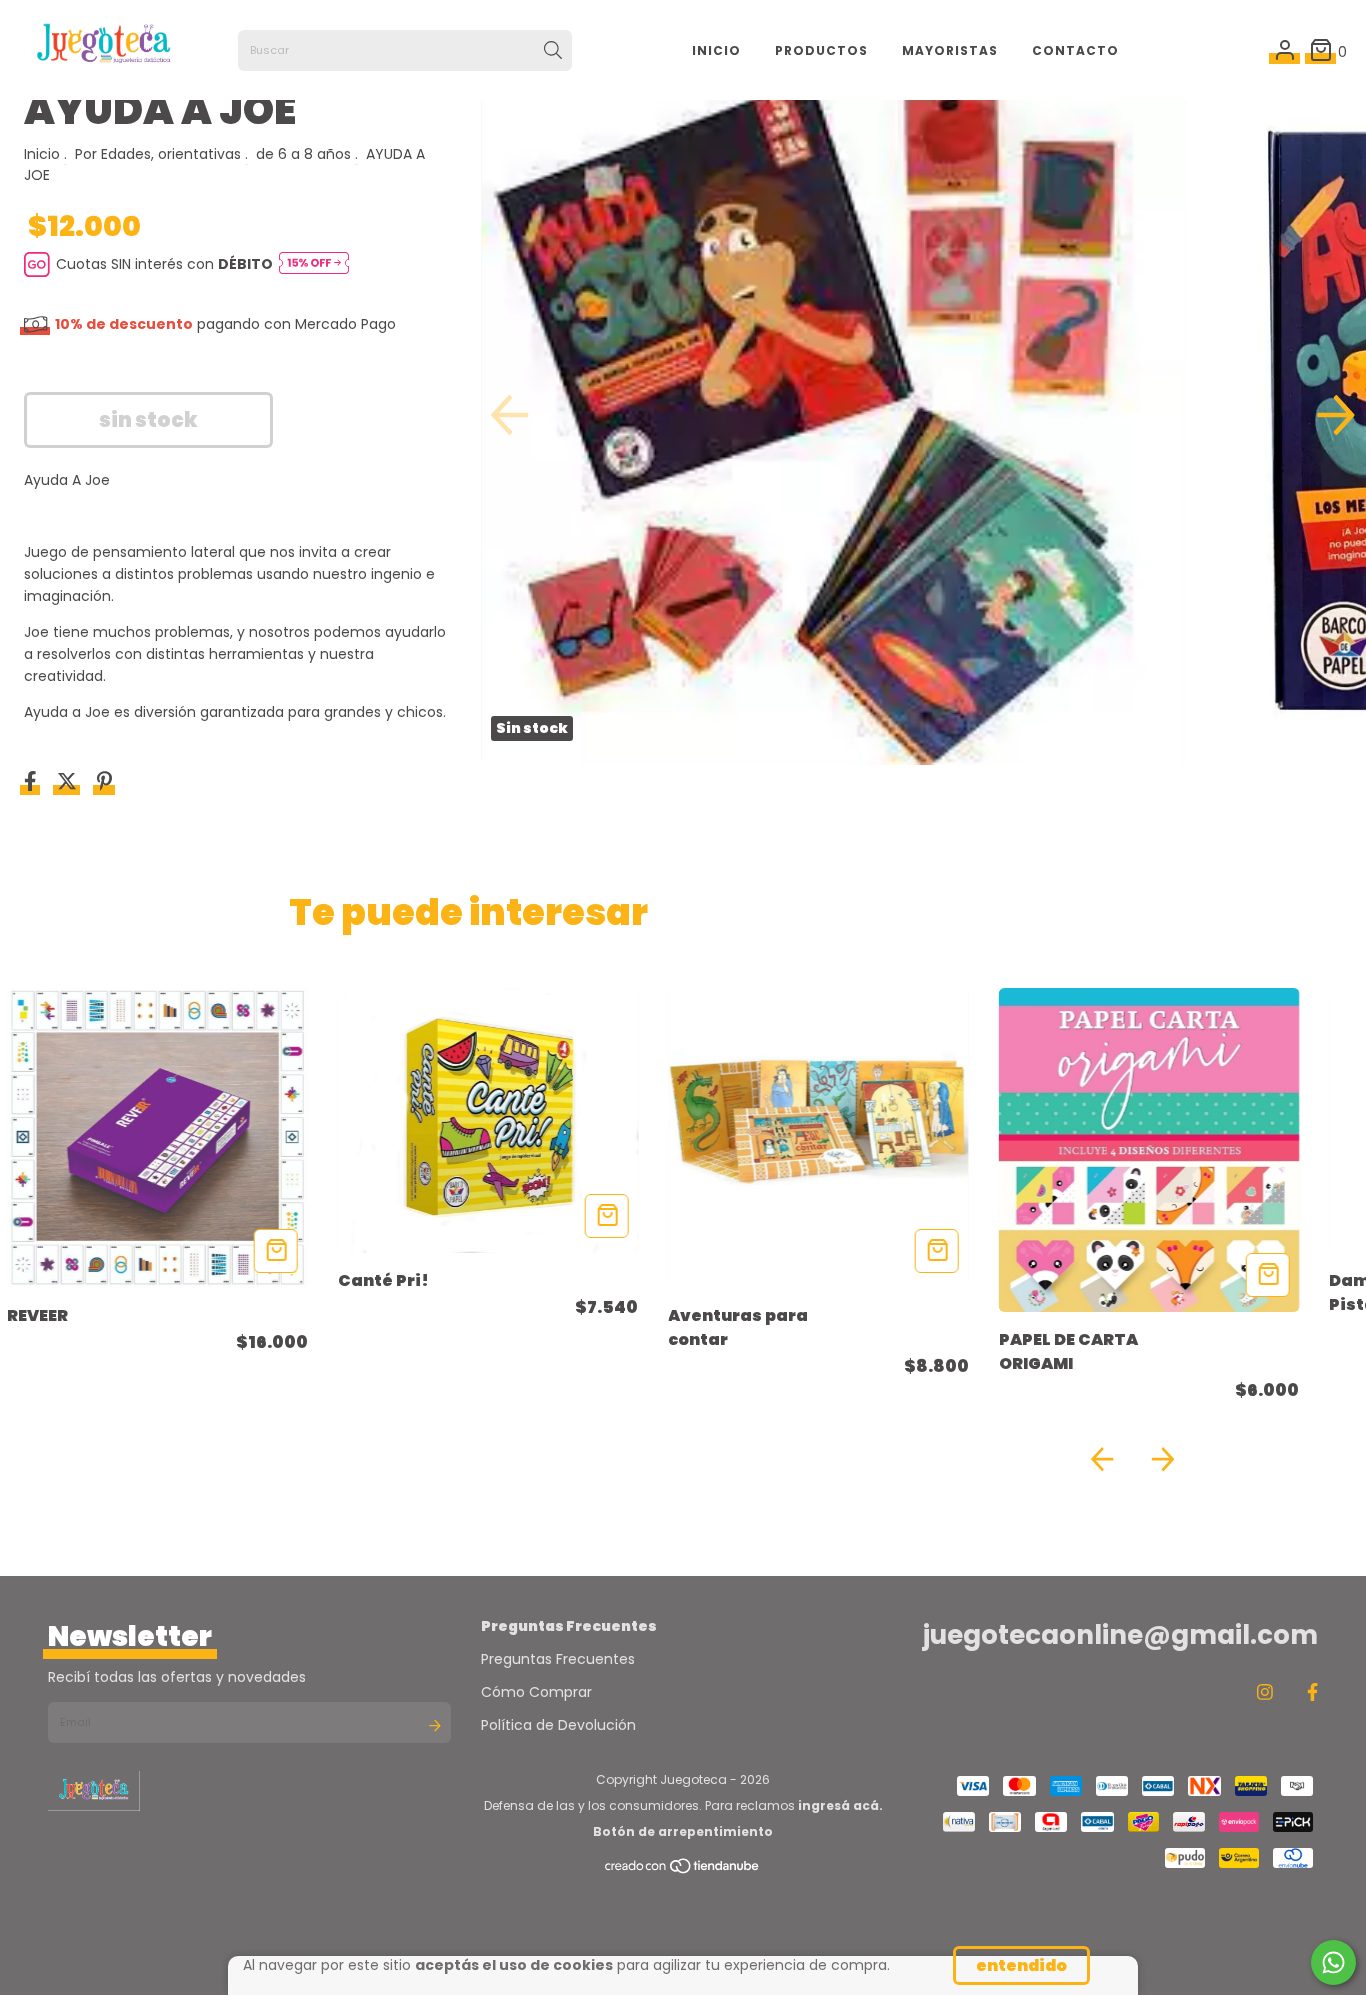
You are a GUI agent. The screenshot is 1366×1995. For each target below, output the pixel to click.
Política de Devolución (558, 1725)
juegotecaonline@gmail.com (1120, 1635)
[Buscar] (553, 51)
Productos (821, 50)
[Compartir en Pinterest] (104, 784)
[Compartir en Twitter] (69, 784)
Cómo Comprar (536, 1692)
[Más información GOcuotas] (314, 264)
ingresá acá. (840, 1805)
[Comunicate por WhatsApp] (1333, 1962)
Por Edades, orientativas (158, 154)
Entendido (1021, 1965)
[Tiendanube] (683, 1870)
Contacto (1075, 50)
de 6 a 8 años (303, 154)
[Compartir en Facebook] (32, 784)
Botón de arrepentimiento (683, 1831)
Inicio (716, 50)
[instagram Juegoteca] (1265, 1692)
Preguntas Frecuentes (558, 1659)
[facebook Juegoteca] (1312, 1692)
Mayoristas (950, 50)
